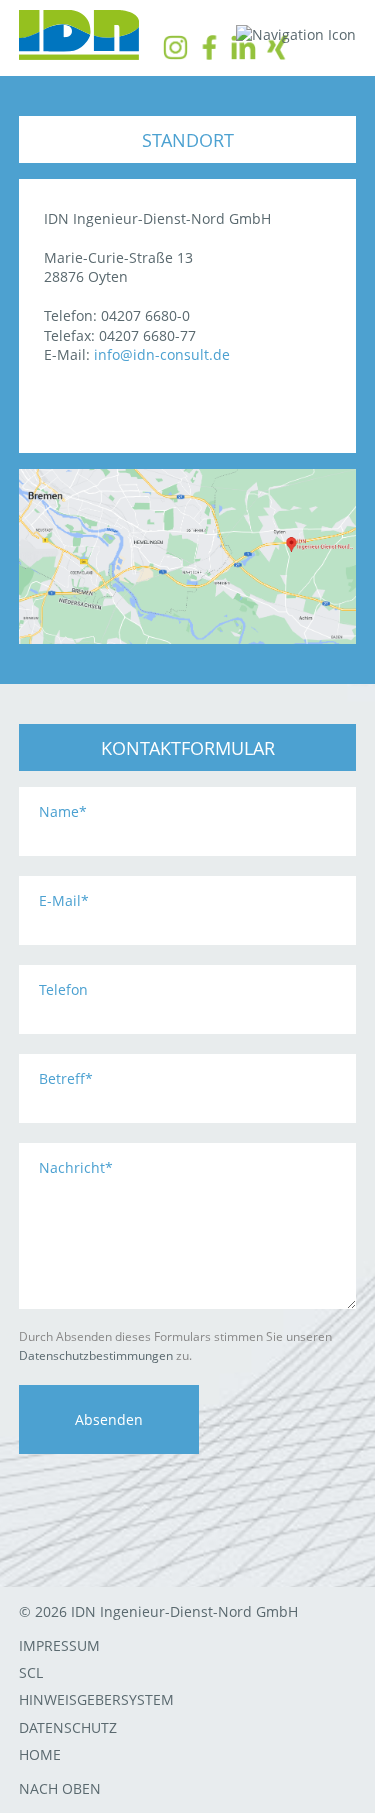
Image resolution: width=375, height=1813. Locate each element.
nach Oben (60, 1788)
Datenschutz (68, 1727)
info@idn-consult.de (162, 354)
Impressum (59, 1645)
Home (40, 1754)
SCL (31, 1672)
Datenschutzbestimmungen (96, 1355)
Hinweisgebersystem (96, 1699)
